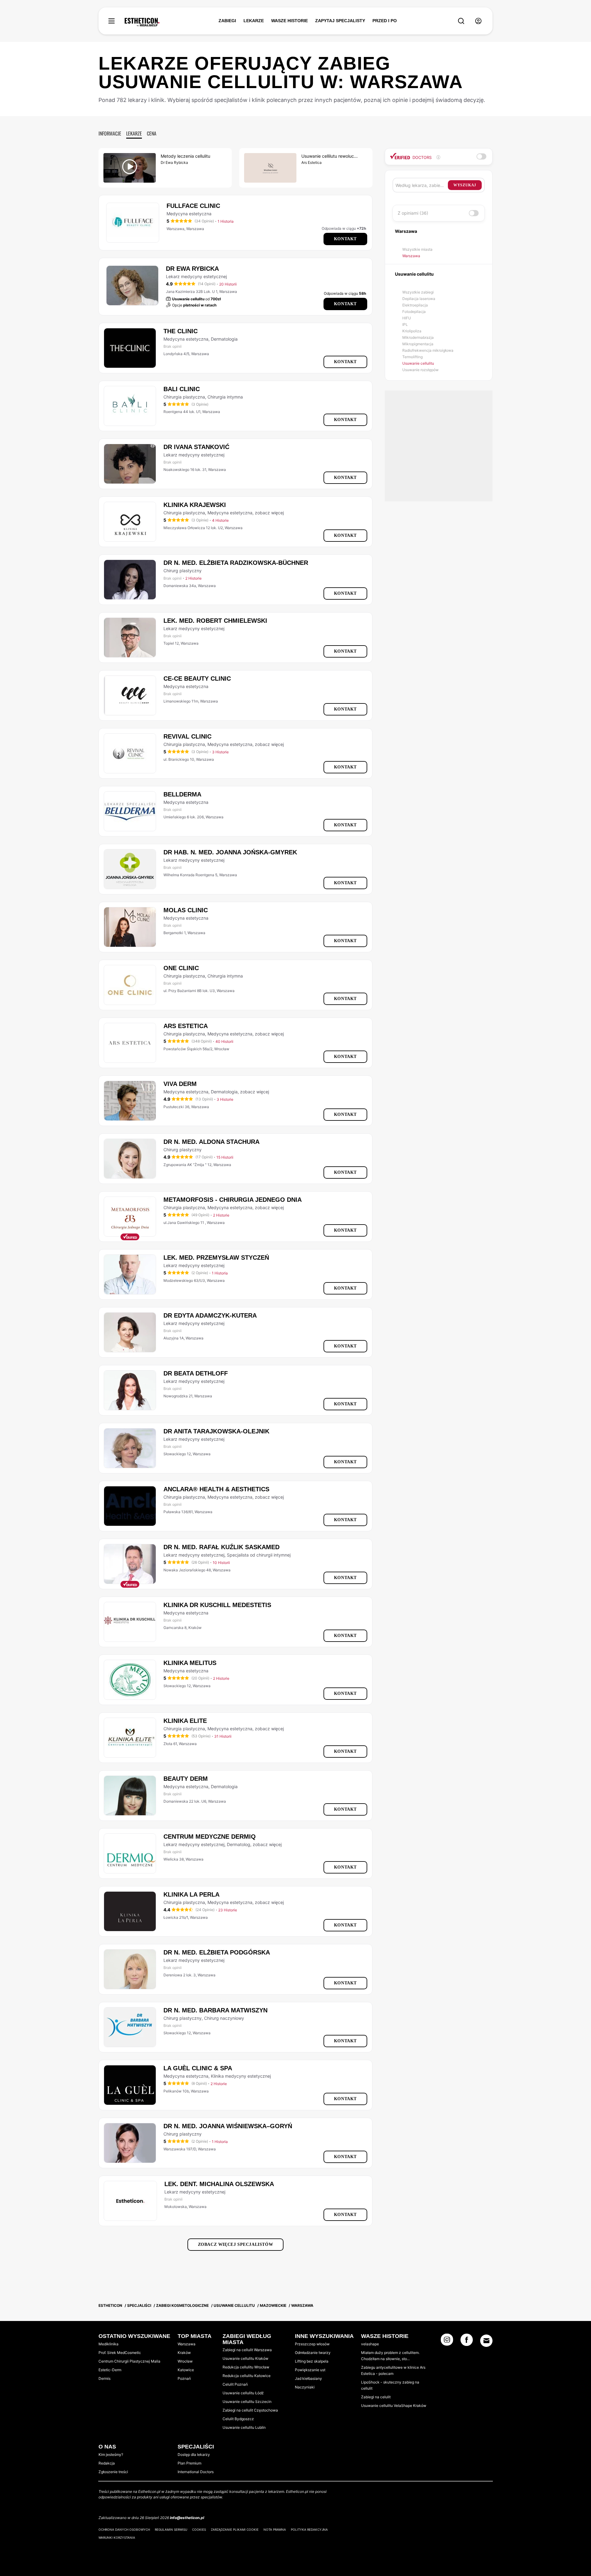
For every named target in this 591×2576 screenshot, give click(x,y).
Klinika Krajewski (195, 505)
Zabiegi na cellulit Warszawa (247, 2350)
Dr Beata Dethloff (196, 1373)
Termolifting (412, 357)
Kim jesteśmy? (111, 2454)
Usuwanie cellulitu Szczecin (247, 2402)
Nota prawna (275, 2529)
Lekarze (134, 133)
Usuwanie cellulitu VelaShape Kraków (394, 2406)
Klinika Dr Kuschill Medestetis (217, 1605)
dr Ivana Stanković (196, 447)
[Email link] (486, 2341)
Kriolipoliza (412, 331)
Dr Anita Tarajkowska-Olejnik (216, 1431)
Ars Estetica (186, 1026)
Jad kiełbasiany (308, 2378)
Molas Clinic (186, 910)
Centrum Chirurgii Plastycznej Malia (129, 2361)
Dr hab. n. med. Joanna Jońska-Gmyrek (230, 852)
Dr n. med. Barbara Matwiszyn (215, 2010)
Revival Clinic (187, 736)
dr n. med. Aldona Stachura (211, 1142)
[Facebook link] (467, 2342)
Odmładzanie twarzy (313, 2353)
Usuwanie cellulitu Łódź (243, 2393)
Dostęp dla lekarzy (194, 2454)
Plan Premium (189, 2463)
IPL (405, 324)
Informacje (110, 133)
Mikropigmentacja (418, 344)
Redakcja (107, 2463)
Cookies (199, 2529)
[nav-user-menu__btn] (478, 21)
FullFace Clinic (193, 206)
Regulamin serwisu (171, 2529)
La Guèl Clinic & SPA (198, 2068)
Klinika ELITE (185, 1721)
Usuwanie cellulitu (418, 363)
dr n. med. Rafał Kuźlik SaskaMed (221, 1547)
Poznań (184, 2378)
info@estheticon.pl (187, 2518)
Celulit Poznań (235, 2384)
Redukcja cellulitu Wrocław (246, 2367)
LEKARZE (254, 21)
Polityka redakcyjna (309, 2529)
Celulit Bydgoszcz (238, 2419)
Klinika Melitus (190, 1663)
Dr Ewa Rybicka (192, 269)
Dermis (105, 2378)
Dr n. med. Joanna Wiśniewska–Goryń (228, 2126)
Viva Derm (180, 1084)
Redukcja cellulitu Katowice (247, 2376)
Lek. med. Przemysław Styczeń (216, 1258)
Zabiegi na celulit (376, 2397)
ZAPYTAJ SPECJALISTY (340, 21)
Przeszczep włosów (312, 2344)
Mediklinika (109, 2344)
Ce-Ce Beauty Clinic (197, 678)
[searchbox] (422, 185)
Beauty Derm (186, 1779)
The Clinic (181, 331)
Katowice (186, 2370)
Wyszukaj (465, 185)
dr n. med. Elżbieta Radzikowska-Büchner (236, 563)
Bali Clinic (182, 389)
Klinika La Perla (191, 1894)
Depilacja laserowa (419, 299)
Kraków (184, 2353)
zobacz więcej (269, 513)
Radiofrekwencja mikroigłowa (428, 350)
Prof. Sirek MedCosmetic (120, 2353)
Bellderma (182, 794)
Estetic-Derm (110, 2370)
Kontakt (345, 239)
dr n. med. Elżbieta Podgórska (217, 1952)
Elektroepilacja (415, 305)
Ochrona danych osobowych (124, 2529)
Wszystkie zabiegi (418, 292)
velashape (370, 2344)
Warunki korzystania (117, 2538)
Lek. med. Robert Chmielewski (215, 621)
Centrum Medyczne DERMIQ (210, 1837)
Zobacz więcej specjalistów (236, 2244)
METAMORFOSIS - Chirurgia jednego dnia (233, 1200)
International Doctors (196, 2472)
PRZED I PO (385, 21)
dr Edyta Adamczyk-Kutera (210, 1315)
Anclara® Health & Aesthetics (216, 1489)
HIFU (407, 318)
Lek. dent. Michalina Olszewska (219, 2184)
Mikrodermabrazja (418, 337)
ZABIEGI (227, 21)
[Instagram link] (447, 2342)
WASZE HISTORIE (289, 21)
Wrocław (185, 2361)
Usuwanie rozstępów (420, 370)
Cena (152, 133)
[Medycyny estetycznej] (142, 22)
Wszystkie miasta (417, 249)
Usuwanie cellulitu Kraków (245, 2358)
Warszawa (411, 256)
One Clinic (181, 968)
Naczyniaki (305, 2387)
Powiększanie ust (310, 2370)
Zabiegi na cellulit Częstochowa (250, 2410)
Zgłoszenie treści (113, 2472)
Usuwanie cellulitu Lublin (244, 2427)
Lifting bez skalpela (312, 2361)
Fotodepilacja (414, 312)
